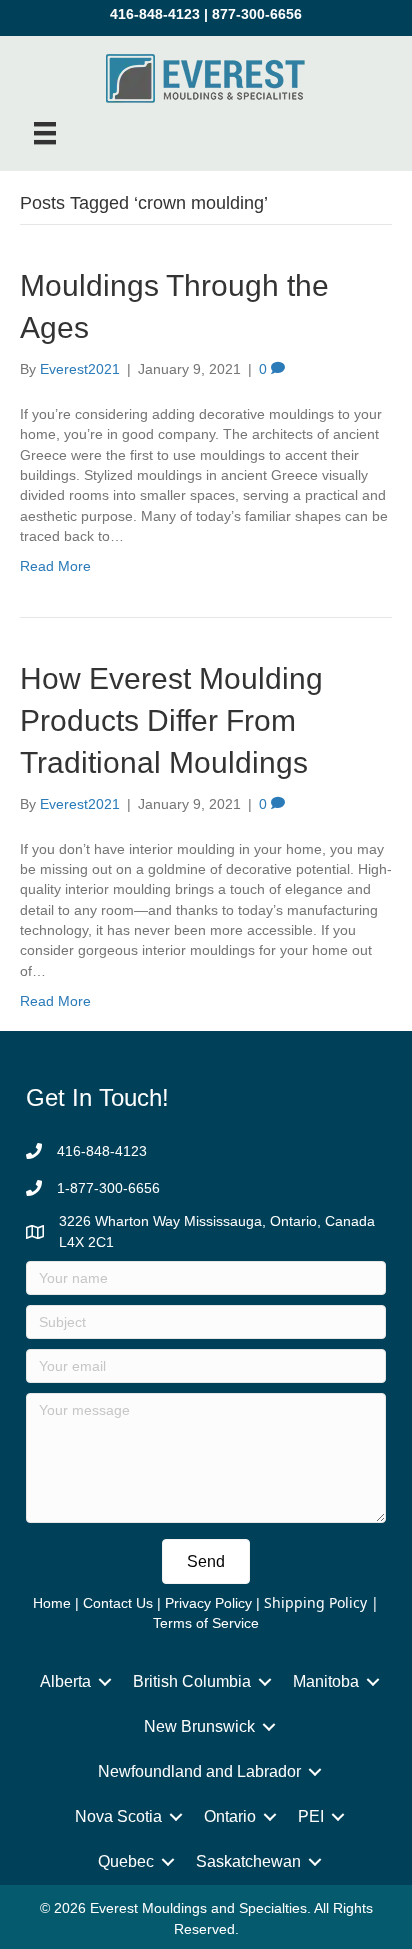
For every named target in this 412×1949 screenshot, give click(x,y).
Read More (55, 566)
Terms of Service (206, 1623)
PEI (311, 1816)
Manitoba (326, 1681)
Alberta (65, 1681)
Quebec (126, 1861)
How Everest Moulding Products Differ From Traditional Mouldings (171, 720)
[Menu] (45, 133)
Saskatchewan (248, 1861)
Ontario (230, 1816)
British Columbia (192, 1681)
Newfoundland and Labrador (199, 1771)
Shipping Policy (315, 1602)
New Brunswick (199, 1726)
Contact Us (118, 1603)
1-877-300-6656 (108, 1188)
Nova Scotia (118, 1816)
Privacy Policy (208, 1603)
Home (52, 1603)
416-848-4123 (155, 14)
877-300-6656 (257, 14)
